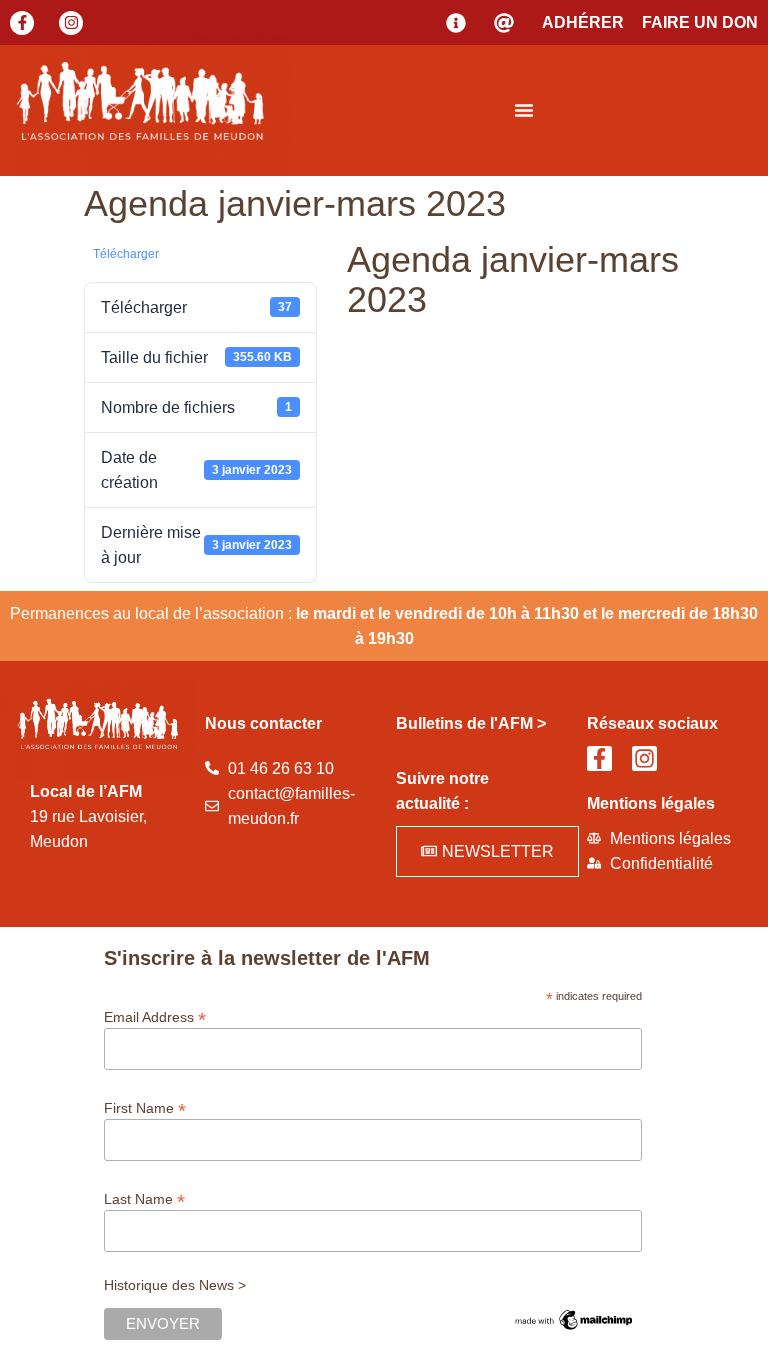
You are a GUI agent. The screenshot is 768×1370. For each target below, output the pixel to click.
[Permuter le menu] (524, 110)
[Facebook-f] (22, 23)
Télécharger (126, 254)
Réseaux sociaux (652, 723)
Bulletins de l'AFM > (471, 723)
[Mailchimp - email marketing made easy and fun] (574, 1328)
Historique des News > (175, 1285)
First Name (145, 1107)
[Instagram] (71, 23)
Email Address (155, 1016)
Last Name (144, 1198)
